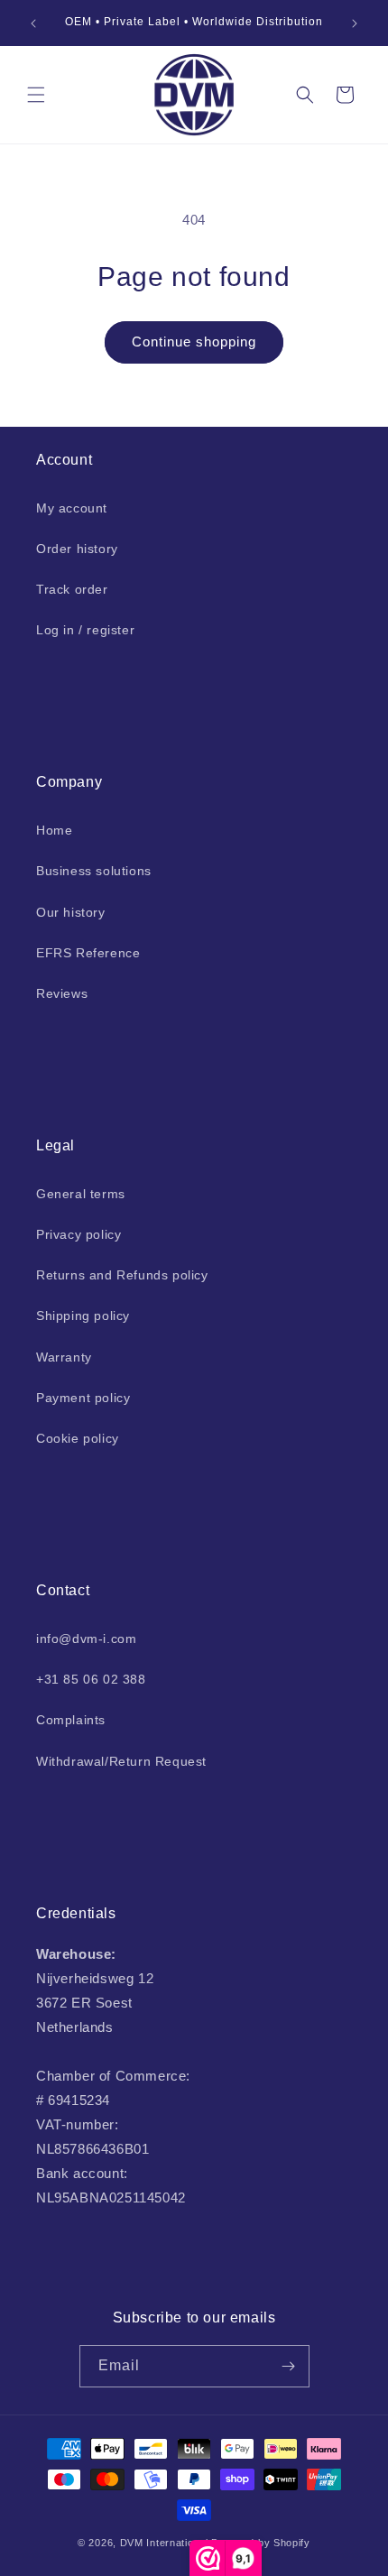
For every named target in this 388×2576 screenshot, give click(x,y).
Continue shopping (194, 342)
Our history (71, 912)
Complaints (71, 1720)
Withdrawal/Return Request (121, 1761)
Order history (77, 549)
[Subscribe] (289, 2366)
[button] (36, 95)
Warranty (64, 1357)
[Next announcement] (355, 23)
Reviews (62, 993)
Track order (72, 589)
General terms (81, 1194)
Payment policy (83, 1398)
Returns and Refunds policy (122, 1275)
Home (54, 830)
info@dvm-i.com (86, 1639)
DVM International (164, 2543)
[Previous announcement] (33, 23)
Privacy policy (79, 1234)
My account (72, 508)
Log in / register (85, 630)
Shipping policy (83, 1316)
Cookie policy (78, 1438)
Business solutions (94, 871)
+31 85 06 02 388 (91, 1679)
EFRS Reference (88, 953)
